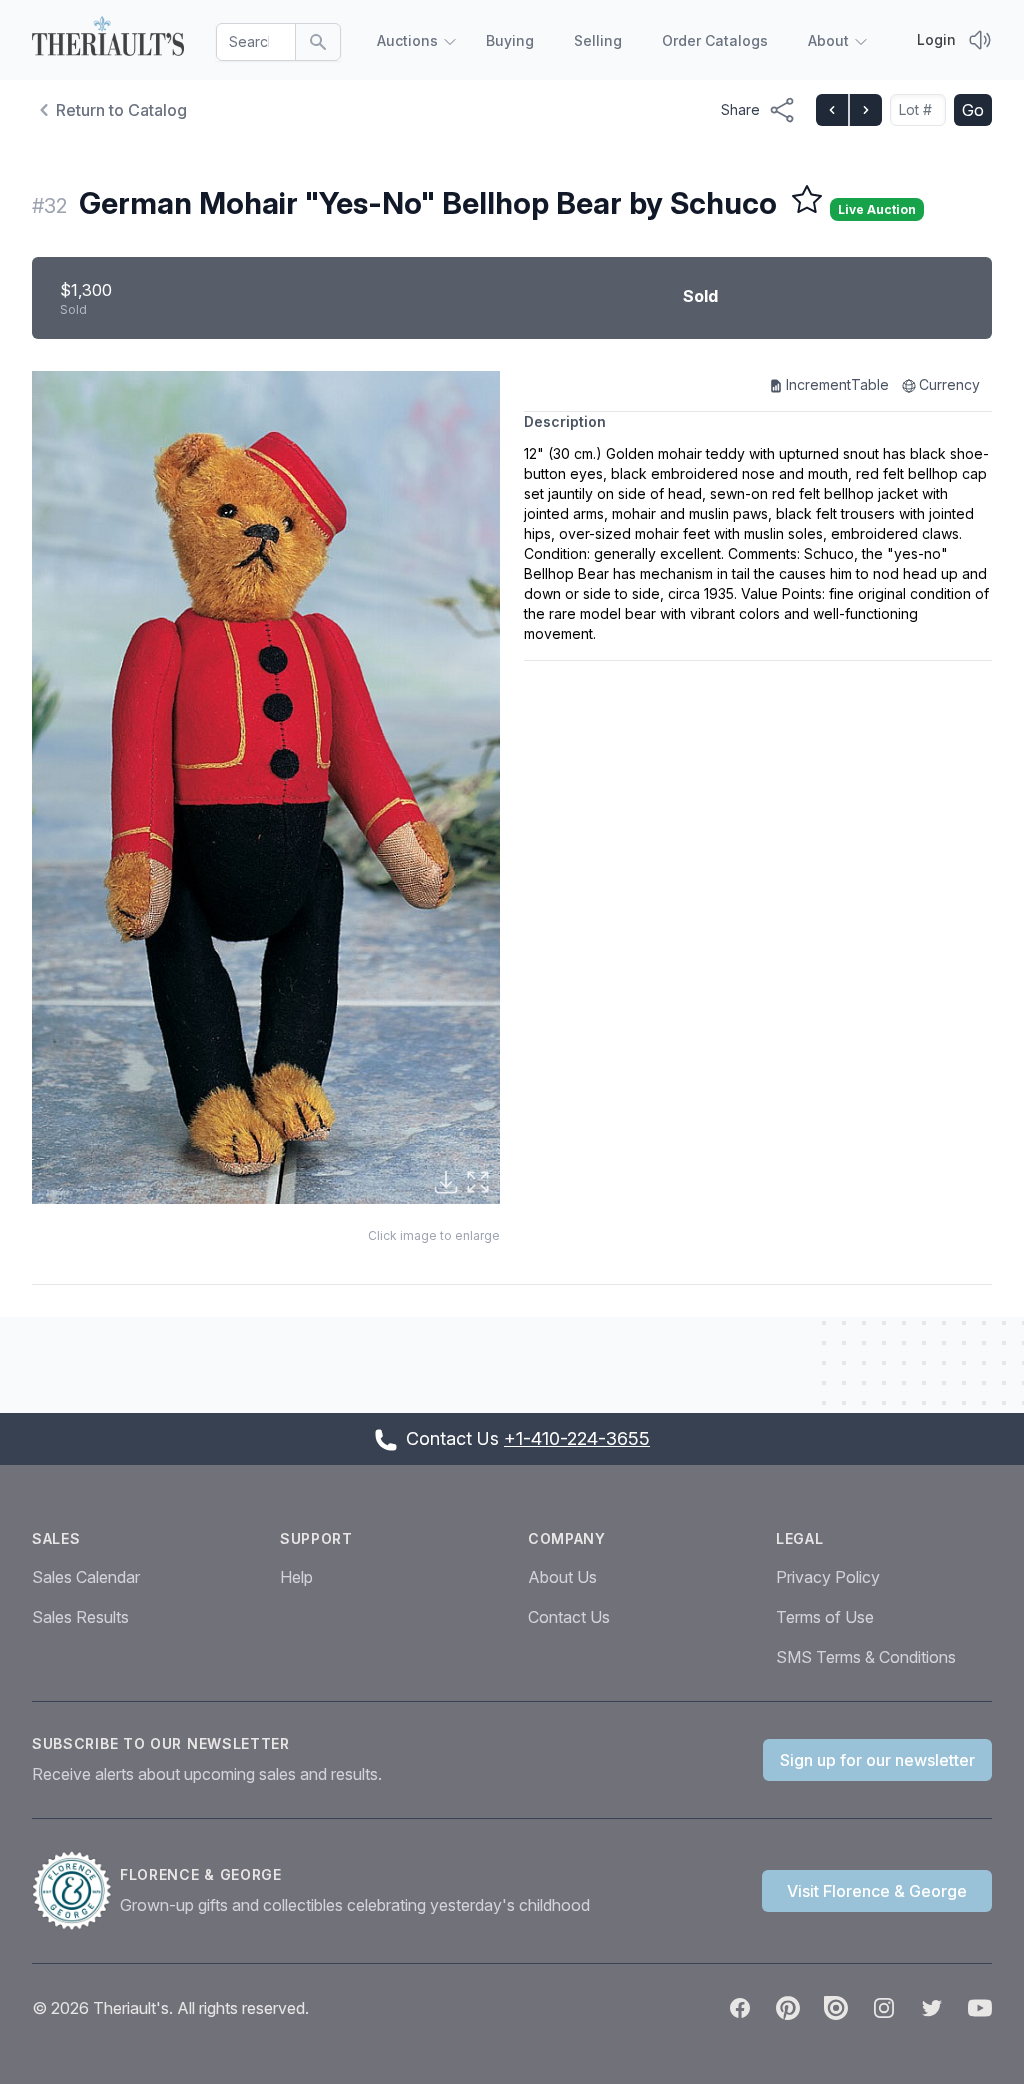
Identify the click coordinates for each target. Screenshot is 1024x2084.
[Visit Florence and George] (76, 1891)
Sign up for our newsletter (877, 1760)
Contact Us (569, 1617)
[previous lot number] (832, 110)
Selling (598, 40)
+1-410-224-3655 (577, 1438)
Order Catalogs (715, 40)
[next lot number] (865, 110)
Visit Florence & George (877, 1891)
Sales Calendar (86, 1577)
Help (296, 1577)
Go (973, 110)
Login (936, 39)
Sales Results (80, 1617)
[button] (266, 787)
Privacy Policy (828, 1577)
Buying (510, 40)
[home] (108, 36)
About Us (562, 1577)
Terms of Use (825, 1617)
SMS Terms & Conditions (866, 1657)
